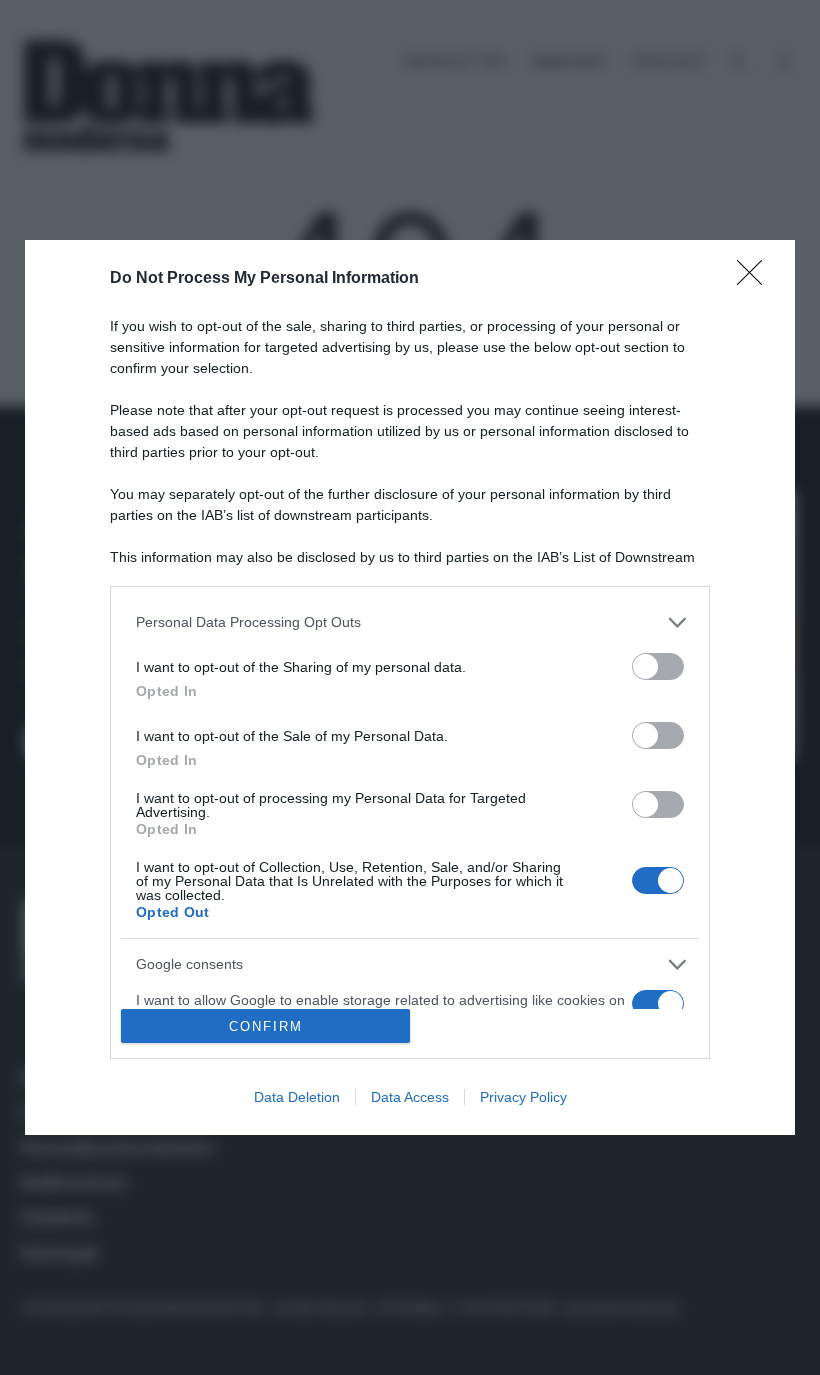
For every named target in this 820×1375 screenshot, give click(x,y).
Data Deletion (297, 1097)
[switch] (658, 666)
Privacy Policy (523, 1097)
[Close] (756, 279)
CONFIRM (266, 1026)
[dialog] (410, 688)
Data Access (410, 1097)
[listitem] (410, 622)
